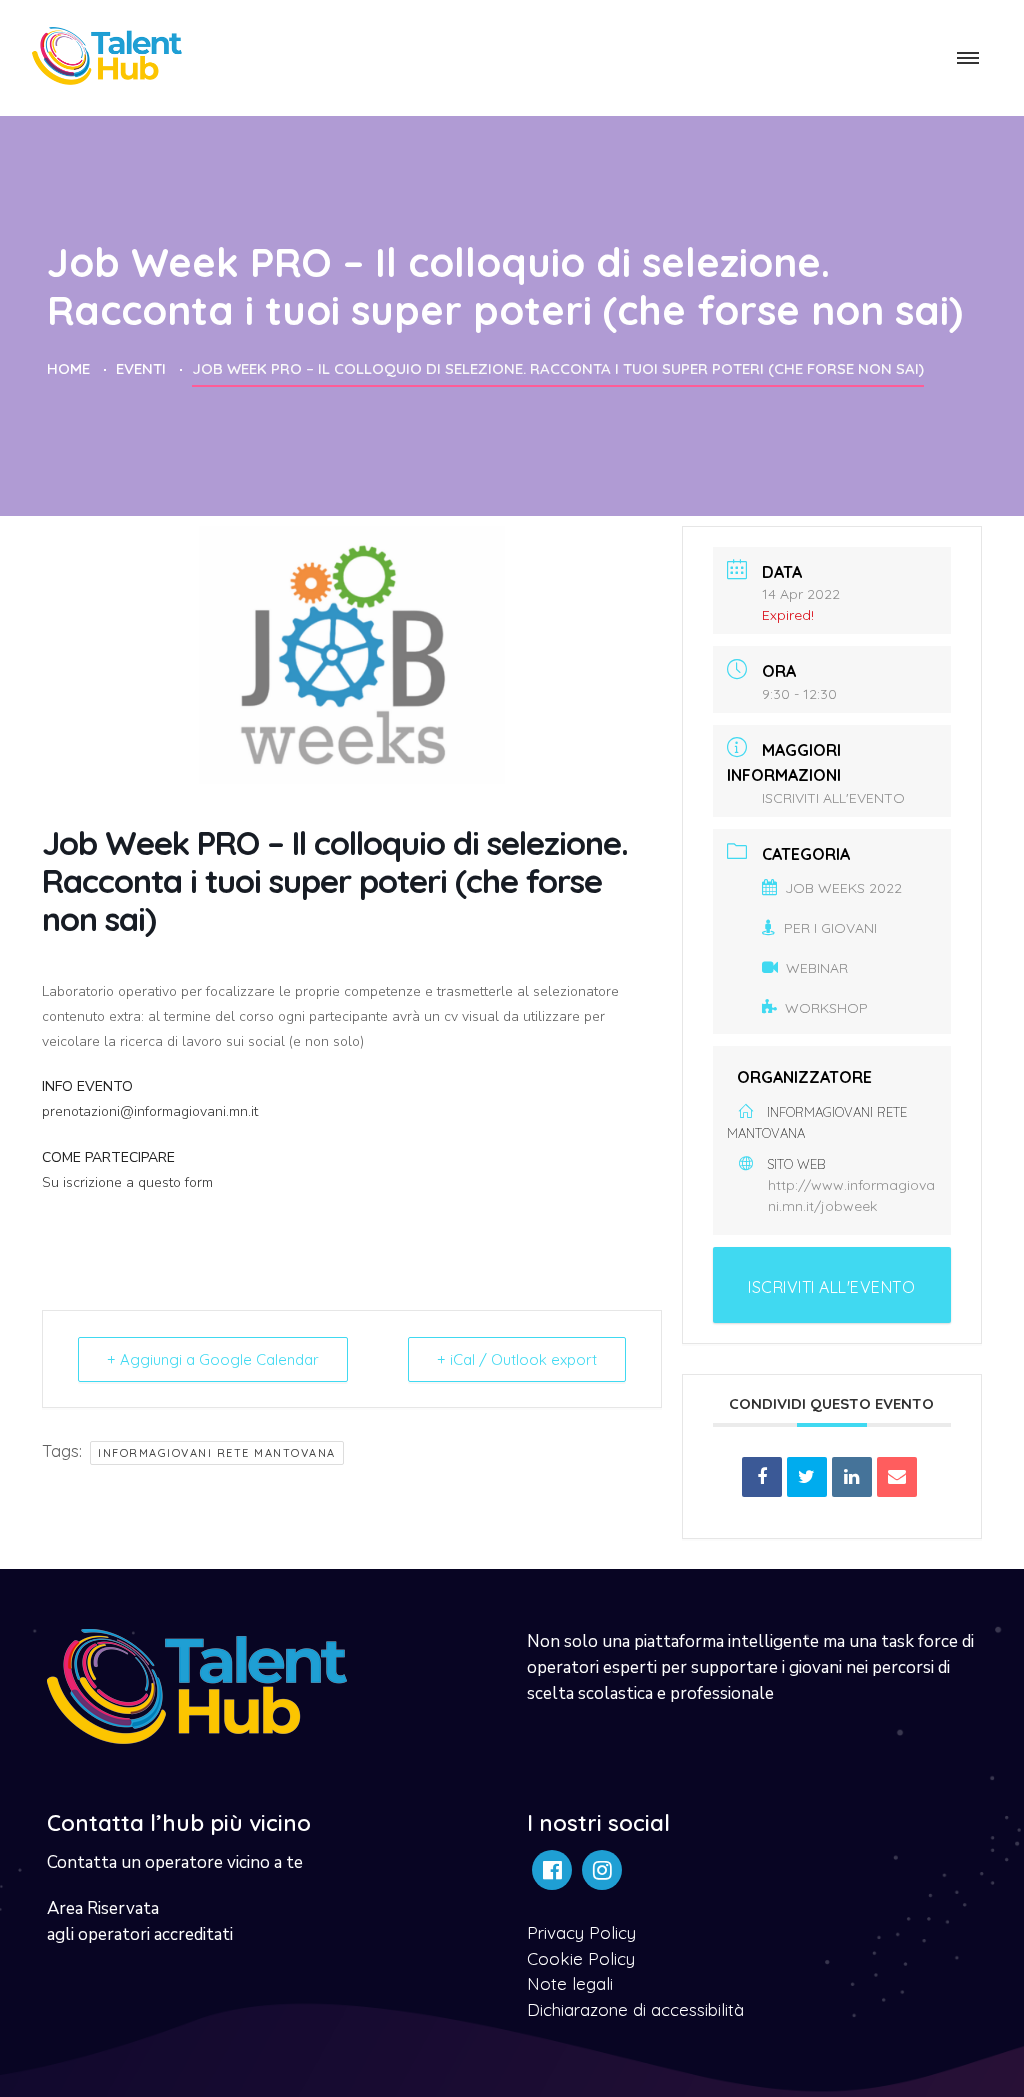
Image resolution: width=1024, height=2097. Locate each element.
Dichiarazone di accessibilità (635, 2009)
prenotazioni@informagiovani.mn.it (150, 1111)
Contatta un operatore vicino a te (175, 1862)
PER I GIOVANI (830, 928)
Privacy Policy (581, 1932)
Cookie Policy (581, 1958)
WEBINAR (817, 968)
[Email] (897, 1477)
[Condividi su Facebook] (762, 1477)
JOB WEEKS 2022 (843, 888)
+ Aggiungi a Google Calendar (213, 1359)
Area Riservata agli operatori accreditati (140, 1921)
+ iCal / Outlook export (517, 1359)
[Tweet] (807, 1477)
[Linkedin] (852, 1477)
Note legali (570, 1983)
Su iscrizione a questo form (127, 1182)
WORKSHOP (826, 1008)
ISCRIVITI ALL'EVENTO (833, 798)
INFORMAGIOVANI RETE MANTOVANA (217, 1453)
